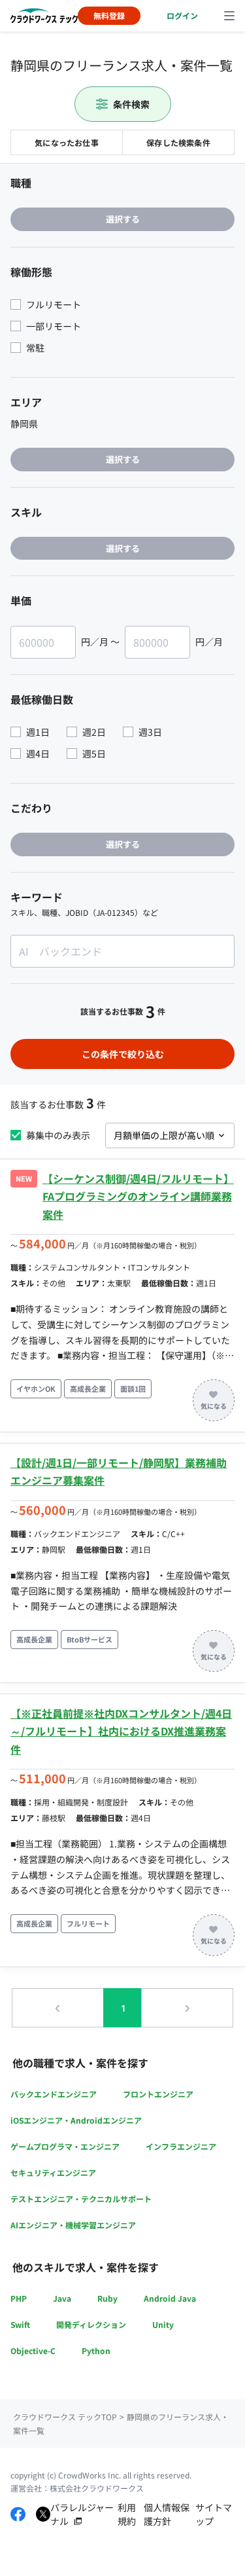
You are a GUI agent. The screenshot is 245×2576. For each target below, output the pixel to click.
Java (62, 2298)
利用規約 (127, 2514)
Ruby (107, 2298)
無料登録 (109, 15)
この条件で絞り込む (123, 1054)
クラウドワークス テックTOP (65, 2417)
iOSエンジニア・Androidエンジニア (76, 2120)
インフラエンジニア (181, 2146)
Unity (163, 2324)
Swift (20, 2324)
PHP (19, 2298)
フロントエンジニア (158, 2094)
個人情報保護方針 (167, 2514)
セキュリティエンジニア (53, 2172)
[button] (58, 2008)
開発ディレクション (91, 2324)
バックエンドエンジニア (54, 2094)
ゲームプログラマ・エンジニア (65, 2146)
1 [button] (123, 2008)
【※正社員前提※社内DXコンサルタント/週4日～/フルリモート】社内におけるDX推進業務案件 (121, 1731)
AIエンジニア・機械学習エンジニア (73, 2225)
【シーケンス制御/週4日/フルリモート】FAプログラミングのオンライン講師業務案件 (138, 1196)
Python (96, 2350)
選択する (123, 219)
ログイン (182, 15)
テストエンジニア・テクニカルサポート (81, 2199)
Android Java (170, 2298)
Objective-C (33, 2350)
